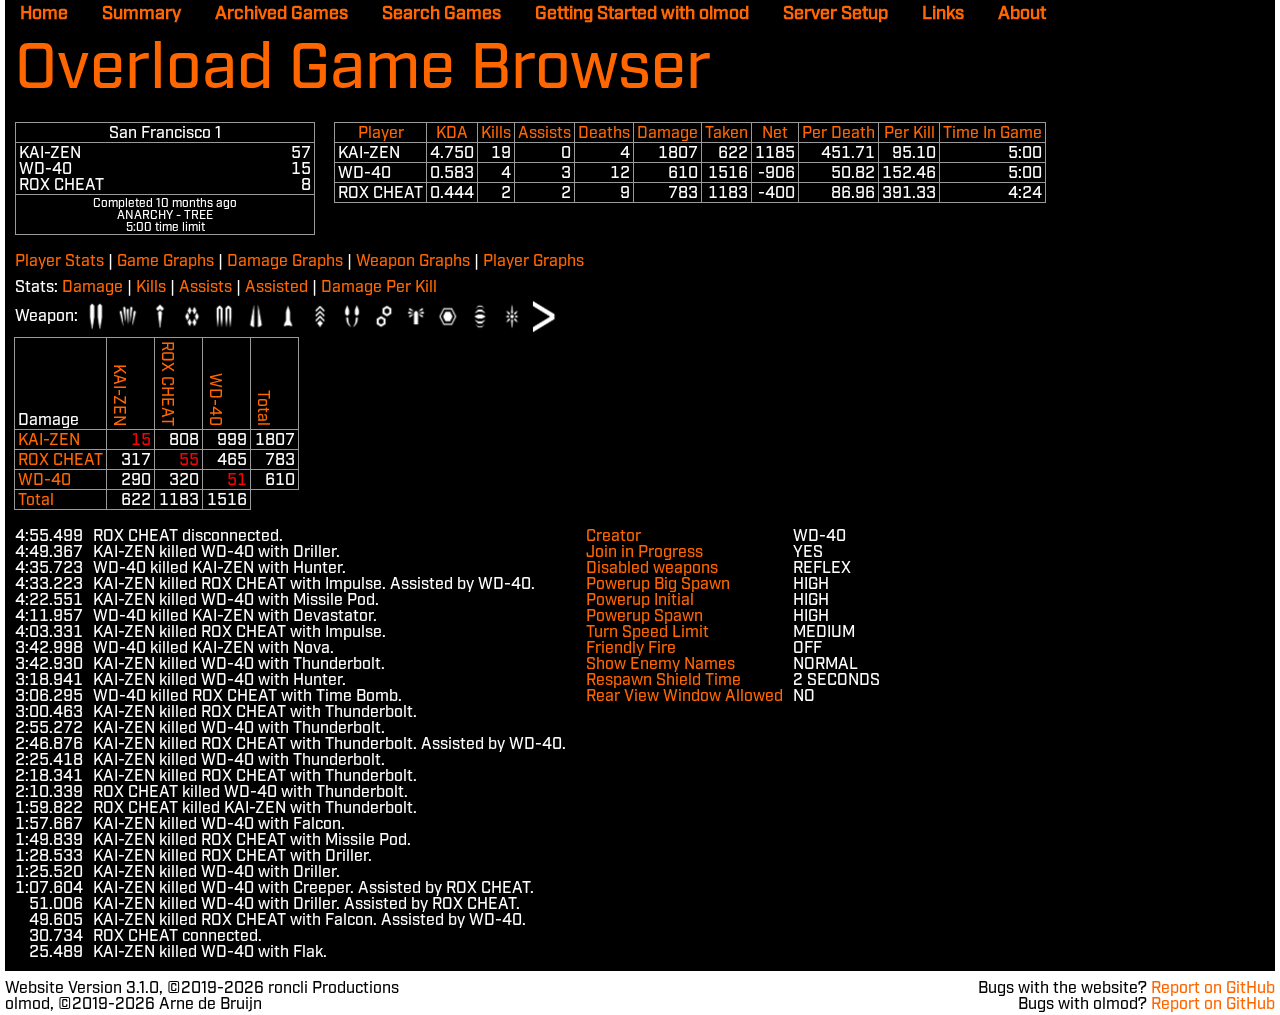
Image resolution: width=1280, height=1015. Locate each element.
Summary (141, 14)
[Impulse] (96, 316)
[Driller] (160, 316)
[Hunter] (352, 316)
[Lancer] (256, 316)
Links (943, 14)
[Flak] (192, 316)
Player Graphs (533, 261)
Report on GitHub (1213, 988)
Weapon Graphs (413, 261)
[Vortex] (512, 316)
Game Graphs (165, 261)
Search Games (441, 14)
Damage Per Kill (379, 287)
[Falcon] (288, 316)
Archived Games (281, 14)
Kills (151, 287)
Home (44, 14)
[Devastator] (448, 316)
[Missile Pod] (320, 316)
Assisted (276, 287)
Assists (205, 287)
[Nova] (416, 316)
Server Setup (835, 14)
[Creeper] (384, 316)
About (1022, 14)
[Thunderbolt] (224, 316)
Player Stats (59, 261)
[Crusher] (128, 316)
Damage (92, 287)
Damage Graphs (285, 261)
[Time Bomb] (480, 316)
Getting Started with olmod (642, 14)
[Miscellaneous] (544, 316)
